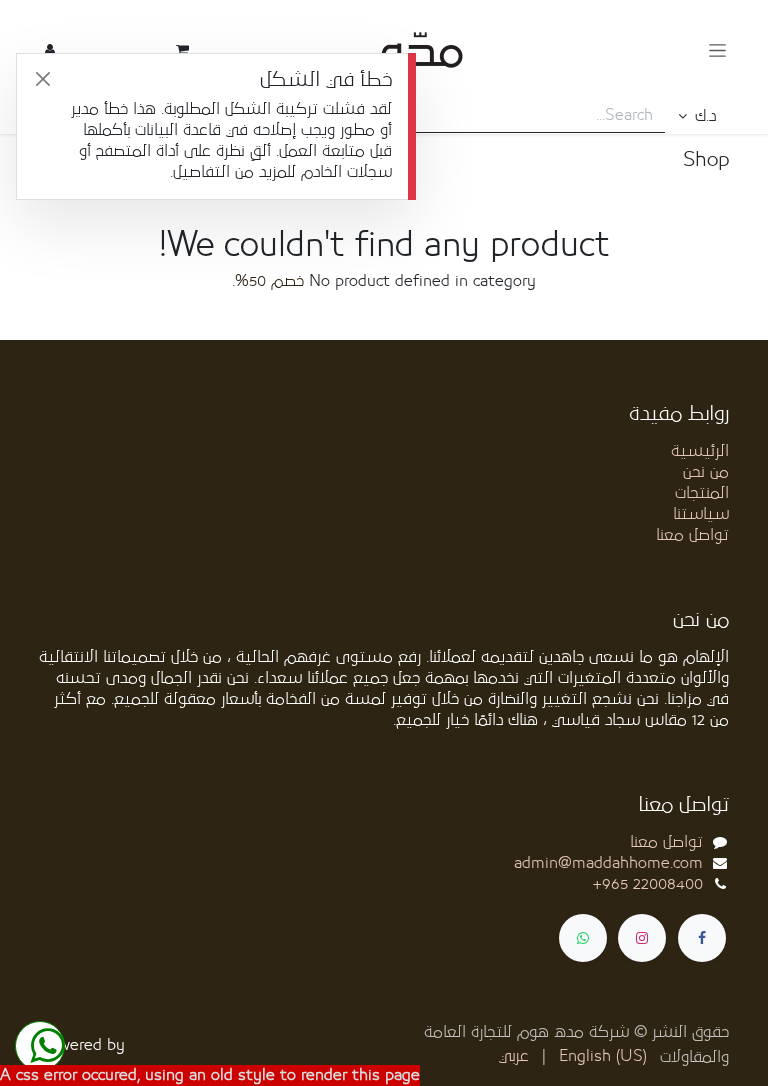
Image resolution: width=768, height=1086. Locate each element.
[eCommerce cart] (182, 50)
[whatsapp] (583, 938)
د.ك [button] (703, 116)
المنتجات (702, 493)
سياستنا (701, 514)
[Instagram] (642, 938)
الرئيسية (700, 451)
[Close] (42, 79)
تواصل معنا (692, 535)
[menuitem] (603, 1056)
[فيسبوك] (702, 938)
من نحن (706, 472)
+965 (648, 884)
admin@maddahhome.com (608, 863)
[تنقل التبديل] (717, 50)
